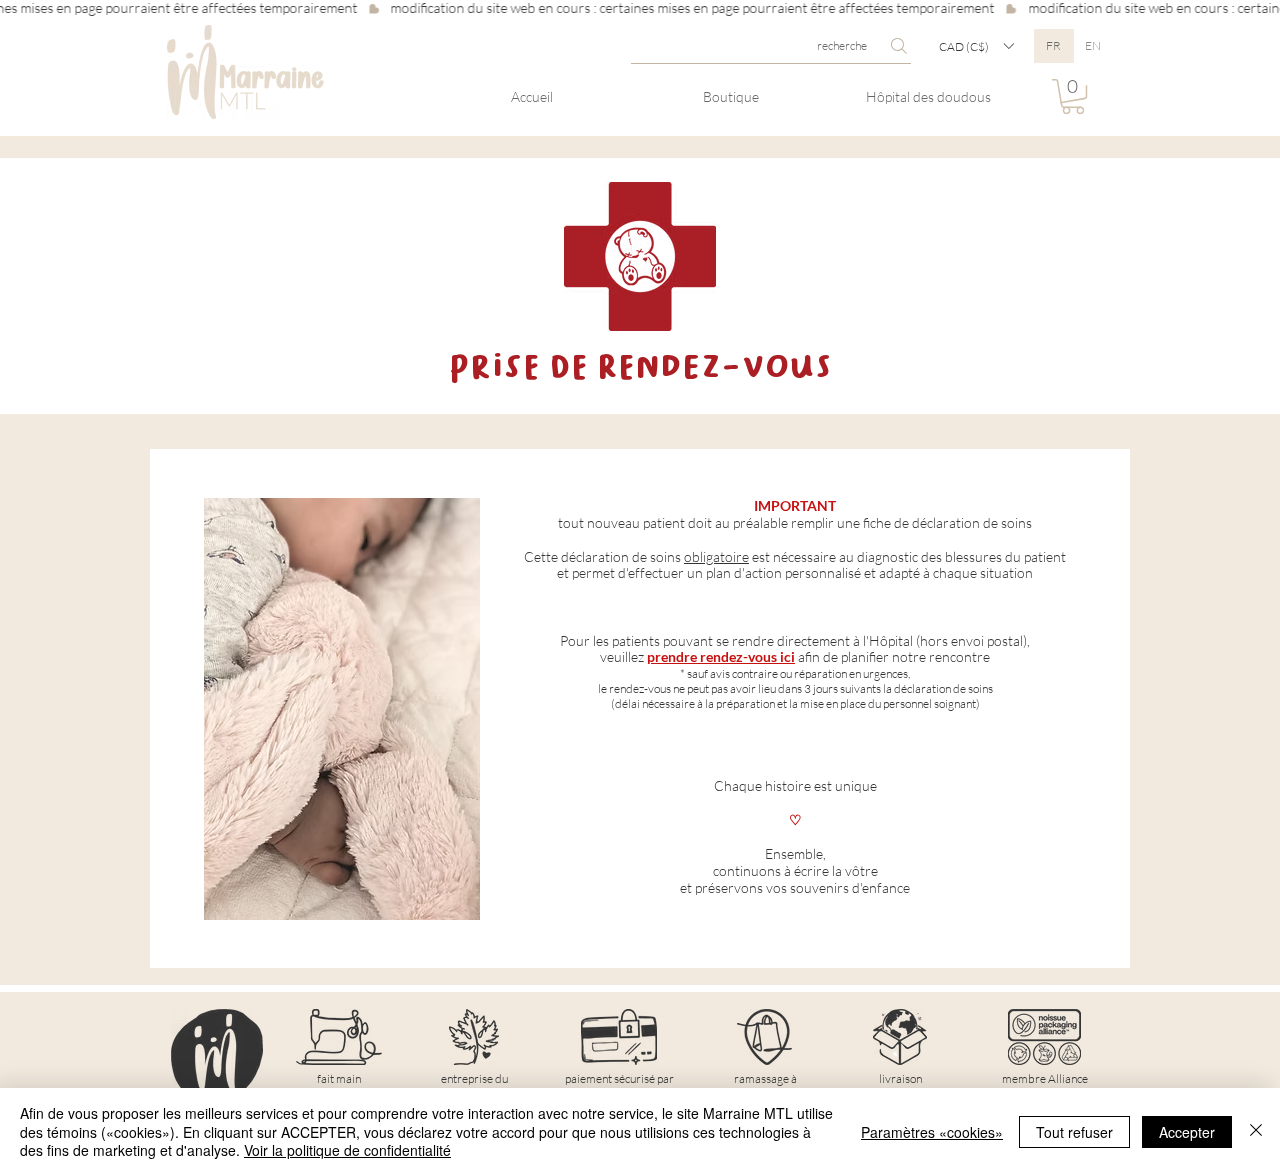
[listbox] (976, 46)
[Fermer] (1256, 1131)
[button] (976, 46)
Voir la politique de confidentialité (347, 1150)
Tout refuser (1074, 1132)
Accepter (1187, 1132)
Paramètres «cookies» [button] (932, 1132)
